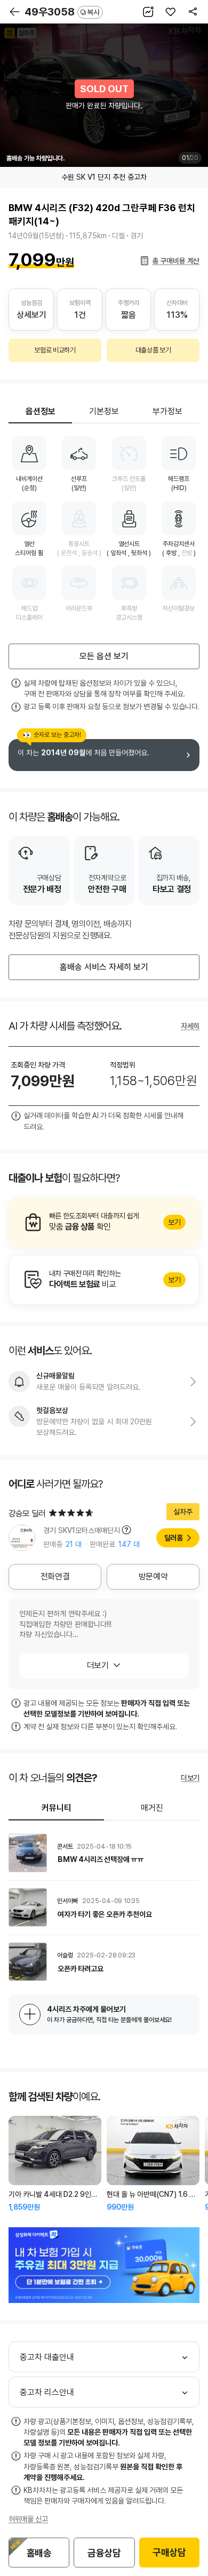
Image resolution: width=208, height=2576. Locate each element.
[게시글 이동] (104, 1853)
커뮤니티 (57, 1808)
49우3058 (62, 12)
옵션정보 (41, 411)
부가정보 (167, 411)
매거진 (152, 1808)
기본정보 (104, 411)
